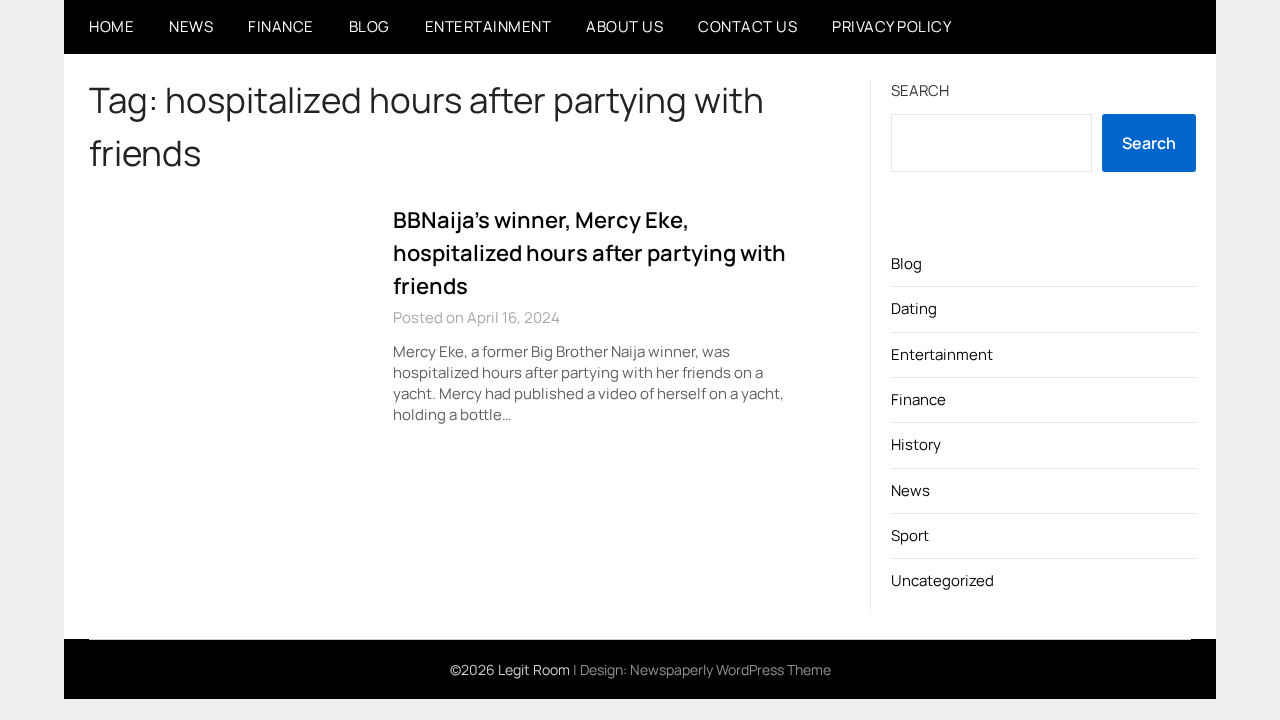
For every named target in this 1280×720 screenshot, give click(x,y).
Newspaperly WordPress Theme (730, 669)
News (191, 26)
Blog (369, 26)
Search (920, 90)
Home (111, 26)
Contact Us (747, 26)
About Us (624, 26)
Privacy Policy (891, 26)
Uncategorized (942, 580)
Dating (914, 308)
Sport (910, 535)
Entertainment (488, 26)
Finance (281, 26)
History (916, 444)
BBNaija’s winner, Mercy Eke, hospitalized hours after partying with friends (589, 253)
